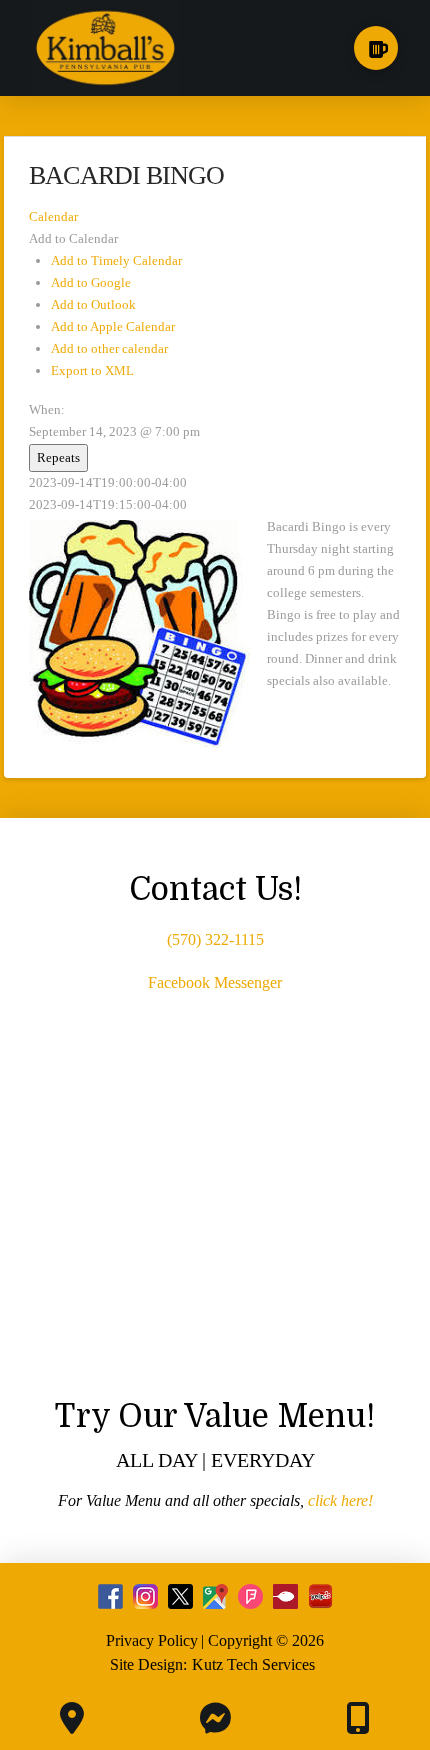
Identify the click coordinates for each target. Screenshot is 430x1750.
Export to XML (92, 370)
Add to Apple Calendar (113, 326)
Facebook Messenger (215, 982)
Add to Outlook (93, 304)
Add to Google (91, 282)
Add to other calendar (109, 348)
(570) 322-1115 (215, 939)
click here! (340, 1500)
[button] (376, 48)
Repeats (58, 457)
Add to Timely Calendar (116, 260)
